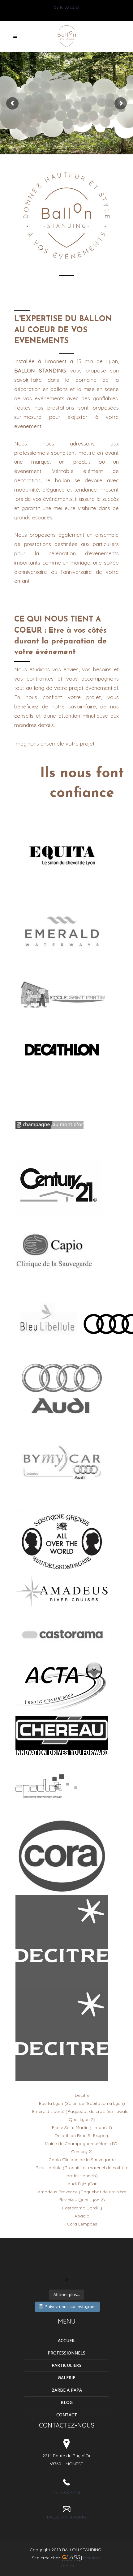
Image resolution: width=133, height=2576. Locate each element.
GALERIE (66, 2378)
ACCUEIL (67, 2340)
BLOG (67, 2402)
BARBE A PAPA (67, 2390)
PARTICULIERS (66, 2365)
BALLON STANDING (66, 2517)
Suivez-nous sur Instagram (70, 2307)
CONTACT (67, 2415)
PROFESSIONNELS (66, 2353)
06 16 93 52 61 (66, 7)
